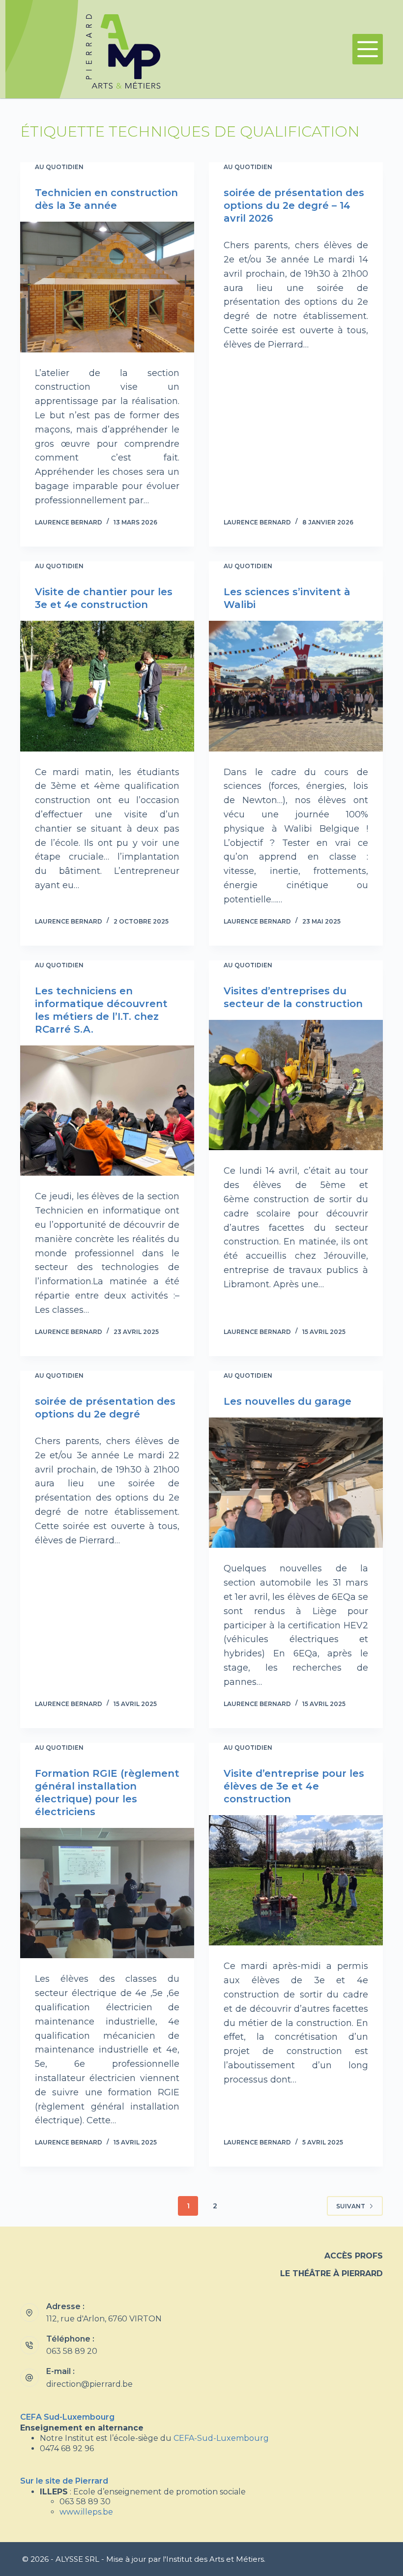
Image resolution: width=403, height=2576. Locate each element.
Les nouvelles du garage (288, 1401)
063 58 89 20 (72, 2351)
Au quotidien (59, 167)
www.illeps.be (86, 2512)
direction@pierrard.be (89, 2384)
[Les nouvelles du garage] (296, 1483)
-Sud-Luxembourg (221, 2438)
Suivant (351, 2206)
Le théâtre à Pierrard (331, 2273)
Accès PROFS (354, 2256)
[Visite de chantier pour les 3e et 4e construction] (107, 686)
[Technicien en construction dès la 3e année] (107, 287)
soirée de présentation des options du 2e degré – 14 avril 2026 (294, 205)
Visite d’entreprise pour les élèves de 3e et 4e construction (294, 1786)
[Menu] (368, 49)
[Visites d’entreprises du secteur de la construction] (296, 1085)
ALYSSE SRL (77, 2559)
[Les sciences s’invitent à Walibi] (296, 686)
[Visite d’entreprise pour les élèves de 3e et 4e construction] (296, 1881)
